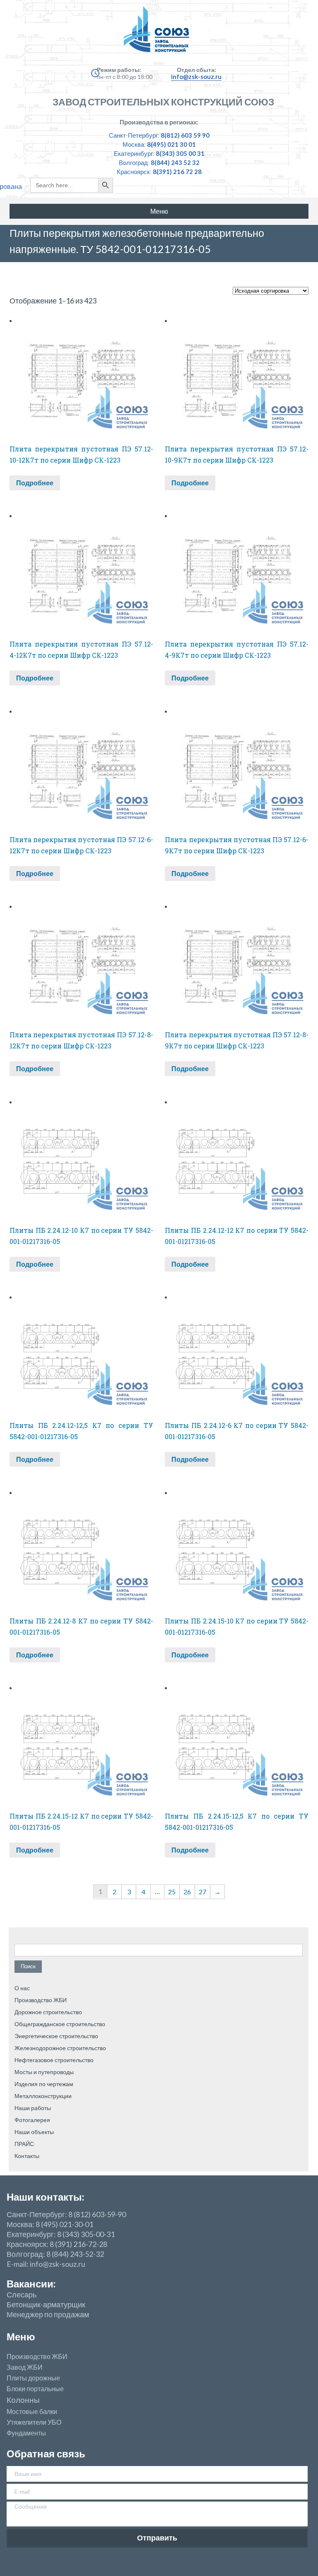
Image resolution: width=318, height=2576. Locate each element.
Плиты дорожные (33, 2378)
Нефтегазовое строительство (54, 2060)
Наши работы (33, 2108)
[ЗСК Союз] (159, 33)
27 (202, 1892)
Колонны (23, 2400)
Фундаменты (26, 2433)
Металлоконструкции (43, 2096)
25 (172, 1892)
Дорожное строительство (48, 2012)
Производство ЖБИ (41, 2000)
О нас (22, 1988)
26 (187, 1892)
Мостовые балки (32, 2411)
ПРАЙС (24, 2144)
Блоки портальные (35, 2389)
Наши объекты (34, 2132)
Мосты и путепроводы (44, 2072)
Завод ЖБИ (25, 2367)
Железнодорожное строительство (60, 2048)
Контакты (27, 2156)
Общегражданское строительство (60, 2024)
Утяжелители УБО (34, 2422)
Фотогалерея (32, 2120)
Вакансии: (31, 2284)
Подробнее (35, 483)
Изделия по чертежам (44, 2084)
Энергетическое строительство (56, 2036)
